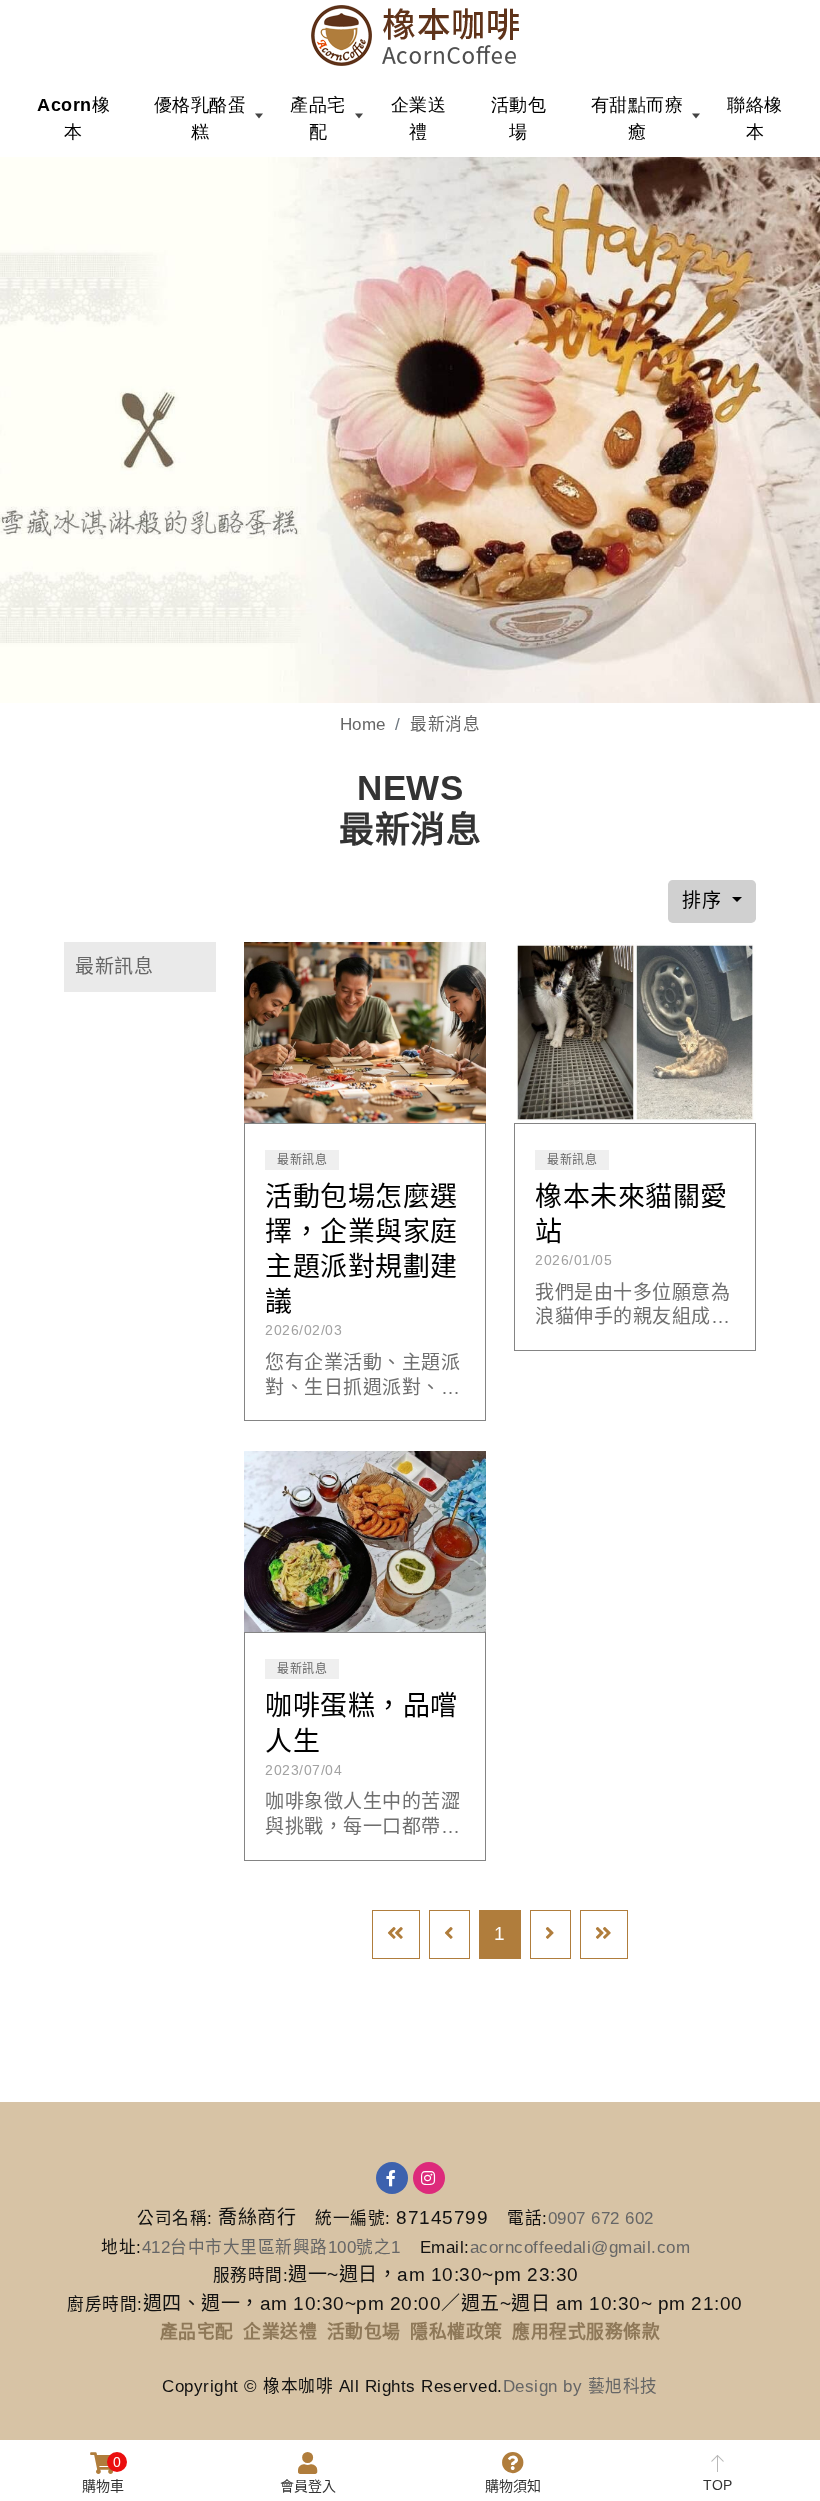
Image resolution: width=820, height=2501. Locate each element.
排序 (704, 900)
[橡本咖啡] (415, 35)
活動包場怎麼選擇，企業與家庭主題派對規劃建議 (361, 1249)
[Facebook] (392, 2178)
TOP (717, 2485)
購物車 (103, 2474)
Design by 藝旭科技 (580, 2386)
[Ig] (429, 2178)
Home (363, 724)
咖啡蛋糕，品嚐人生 (361, 1723)
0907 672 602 (601, 2218)
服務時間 (248, 2275)
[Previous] (449, 1935)
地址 (118, 2247)
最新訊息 (114, 966)
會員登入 (308, 2486)
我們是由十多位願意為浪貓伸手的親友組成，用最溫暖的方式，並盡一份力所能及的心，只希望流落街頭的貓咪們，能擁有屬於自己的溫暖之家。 (632, 1306)
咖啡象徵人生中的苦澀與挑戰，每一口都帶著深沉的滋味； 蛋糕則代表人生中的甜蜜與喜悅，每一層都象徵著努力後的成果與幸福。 (362, 1815)
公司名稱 (172, 2218)
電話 (524, 2218)
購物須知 (513, 2486)
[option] (410, 430)
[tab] (140, 967)
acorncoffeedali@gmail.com (580, 2247)
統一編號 (350, 2218)
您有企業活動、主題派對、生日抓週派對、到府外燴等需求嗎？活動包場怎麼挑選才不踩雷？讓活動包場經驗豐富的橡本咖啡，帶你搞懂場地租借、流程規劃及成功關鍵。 (362, 1376)
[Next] (550, 1935)
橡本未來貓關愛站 (631, 1214)
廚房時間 (102, 2304)
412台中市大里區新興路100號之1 (271, 2247)
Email (442, 2247)
